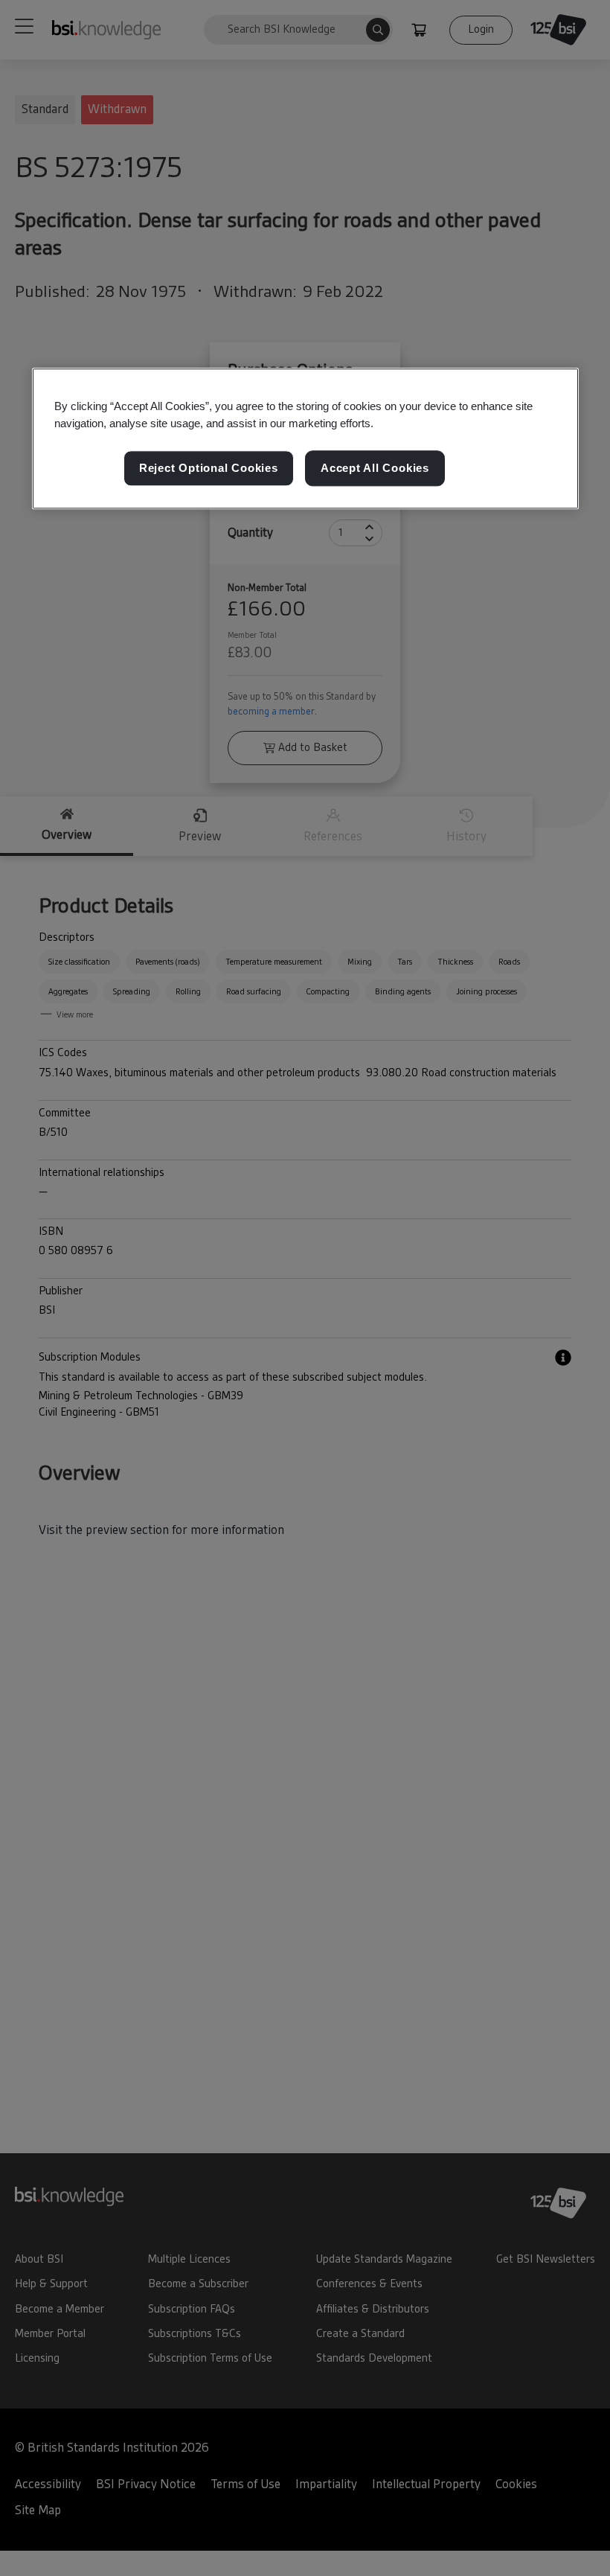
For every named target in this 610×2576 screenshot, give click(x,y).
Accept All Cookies (375, 469)
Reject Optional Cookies (209, 469)
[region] (305, 438)
